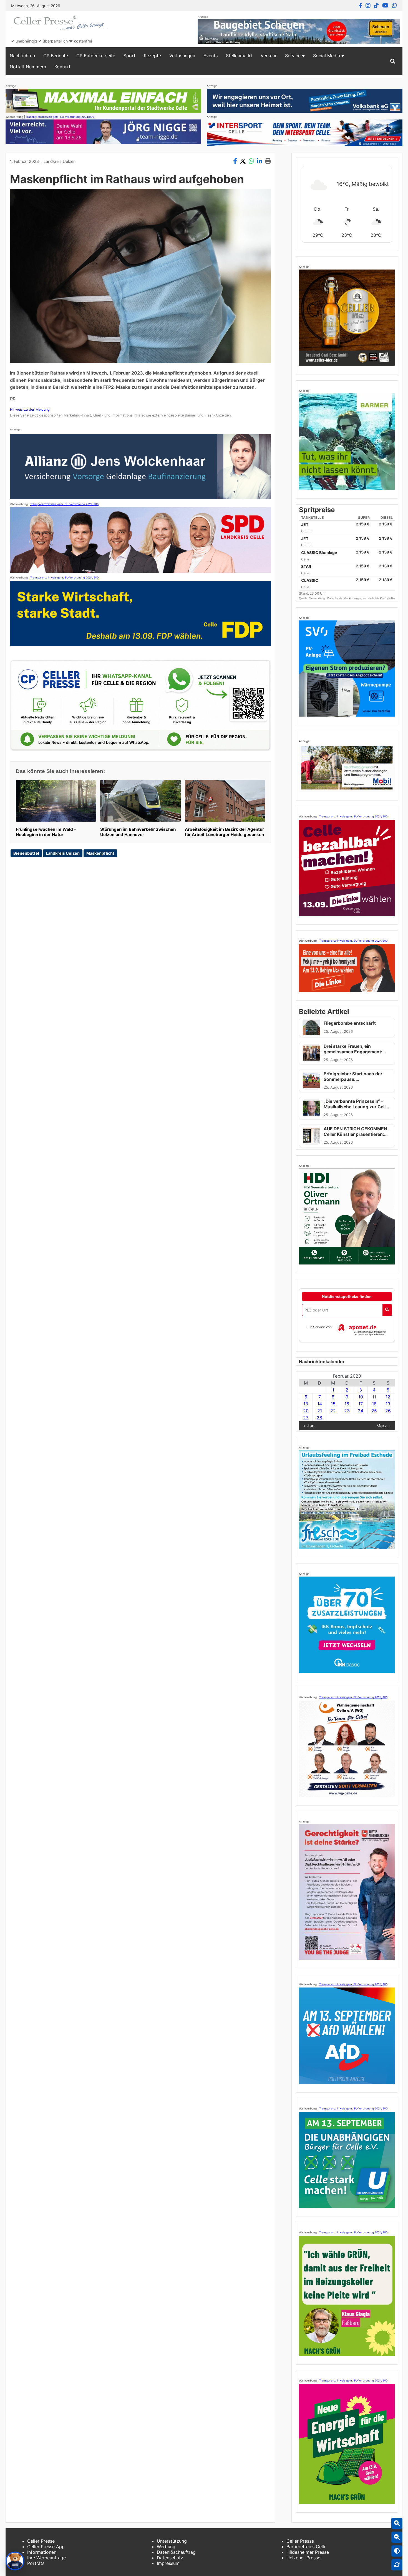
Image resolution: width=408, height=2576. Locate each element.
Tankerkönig (317, 598)
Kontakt (62, 67)
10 (361, 1397)
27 (306, 1418)
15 (333, 1404)
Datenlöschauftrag (176, 2552)
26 (388, 1411)
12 (388, 1397)
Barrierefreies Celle (306, 2547)
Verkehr (269, 56)
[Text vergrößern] (397, 2523)
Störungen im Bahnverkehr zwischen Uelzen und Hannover (138, 832)
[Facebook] (360, 6)
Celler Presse (41, 2541)
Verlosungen (182, 56)
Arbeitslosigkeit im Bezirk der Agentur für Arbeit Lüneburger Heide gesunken (224, 832)
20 (306, 1411)
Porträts (36, 2563)
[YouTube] (385, 6)
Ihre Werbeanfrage (46, 2558)
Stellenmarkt (239, 56)
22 (333, 1411)
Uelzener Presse (303, 2558)
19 (388, 1404)
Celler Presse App (46, 2547)
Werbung (166, 2547)
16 (347, 1404)
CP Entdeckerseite (96, 56)
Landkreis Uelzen (60, 161)
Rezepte (152, 56)
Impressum (168, 2563)
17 (361, 1404)
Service (293, 56)
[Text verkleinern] (397, 2537)
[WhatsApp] (394, 6)
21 (320, 1411)
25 (374, 1411)
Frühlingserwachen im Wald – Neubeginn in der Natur (46, 832)
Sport (129, 56)
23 (347, 1411)
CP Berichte (56, 56)
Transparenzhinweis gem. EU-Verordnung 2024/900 (60, 117)
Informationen (42, 2552)
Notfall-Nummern (28, 67)
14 (320, 1404)
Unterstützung (172, 2541)
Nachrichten (22, 56)
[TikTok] (376, 6)
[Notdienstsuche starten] (387, 1310)
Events (211, 56)
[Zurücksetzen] (397, 2565)
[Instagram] (368, 6)
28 (319, 1418)
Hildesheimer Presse (308, 2552)
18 (374, 1404)
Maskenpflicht (100, 853)
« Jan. (309, 1426)
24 (361, 1411)
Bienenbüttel (26, 853)
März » (384, 1426)
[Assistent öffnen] (15, 2561)
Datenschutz (170, 2558)
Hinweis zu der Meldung (30, 409)
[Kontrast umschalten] (397, 2551)
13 (306, 1404)
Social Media (327, 56)
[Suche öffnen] (393, 61)
